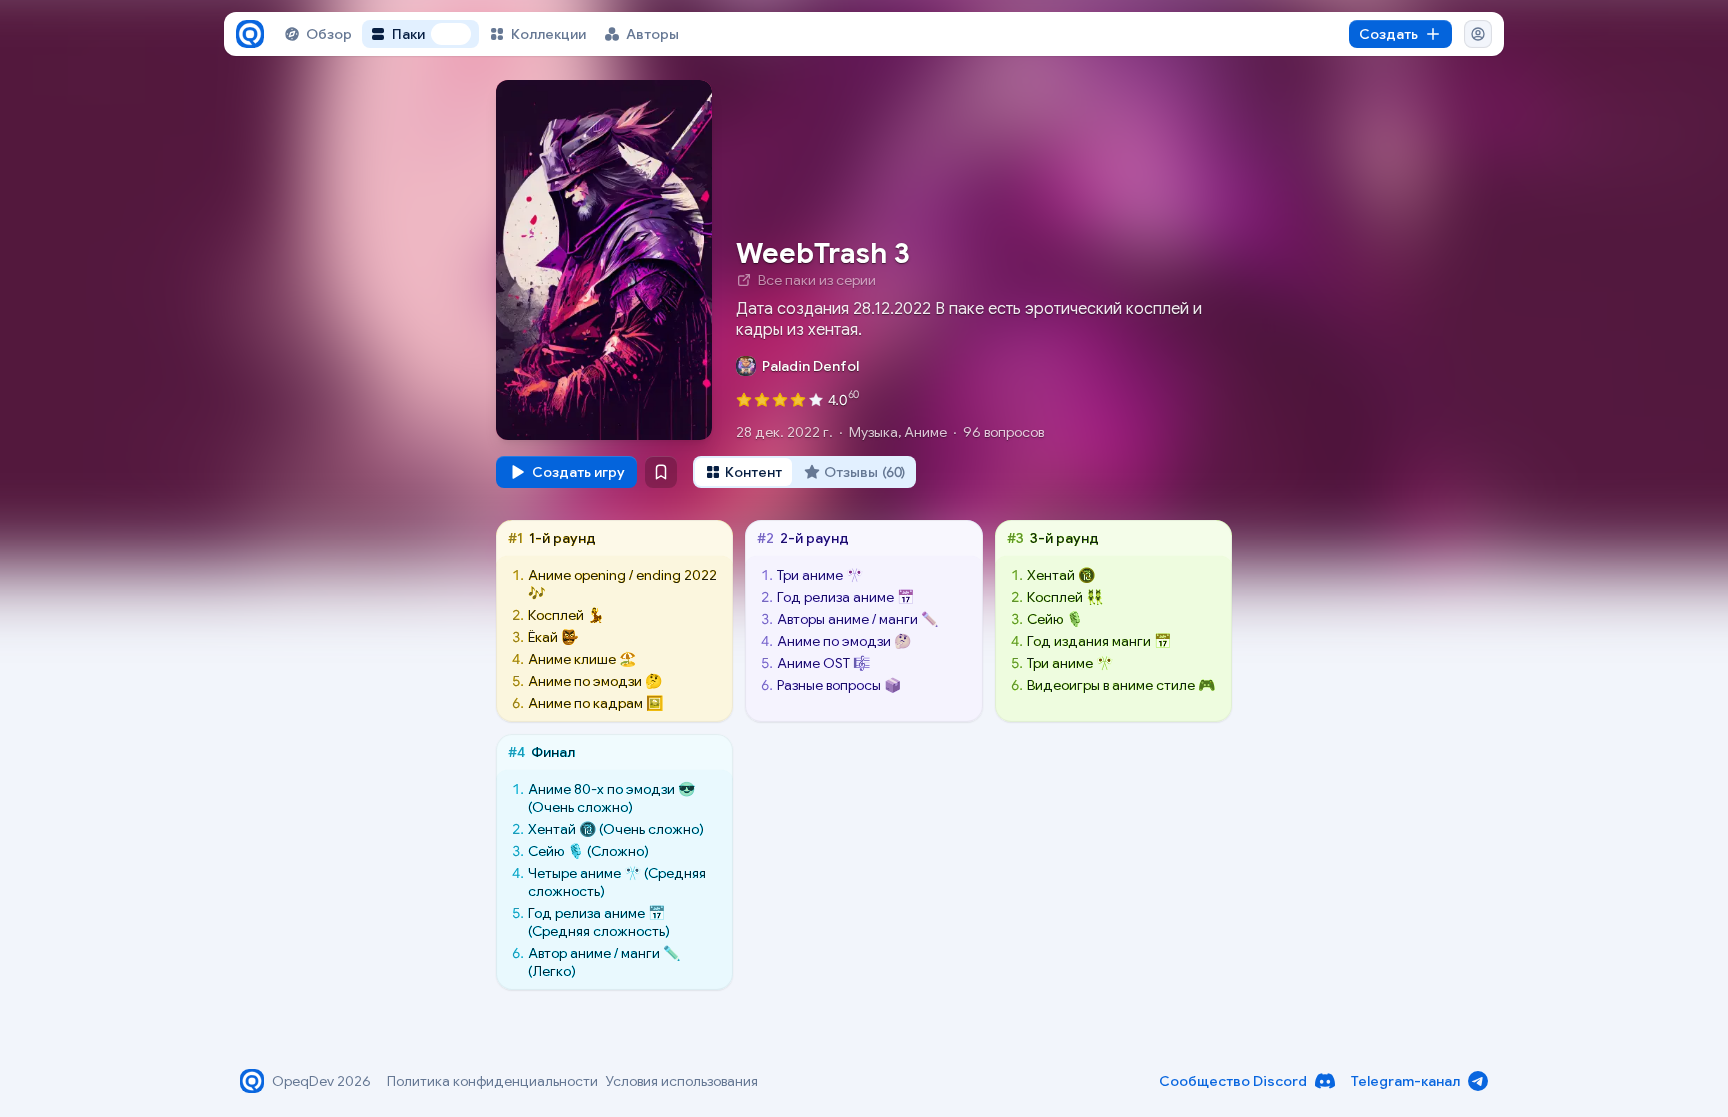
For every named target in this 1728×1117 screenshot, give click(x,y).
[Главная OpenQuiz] (250, 34)
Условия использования (682, 1081)
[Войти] (1478, 34)
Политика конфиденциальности (492, 1081)
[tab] (743, 472)
